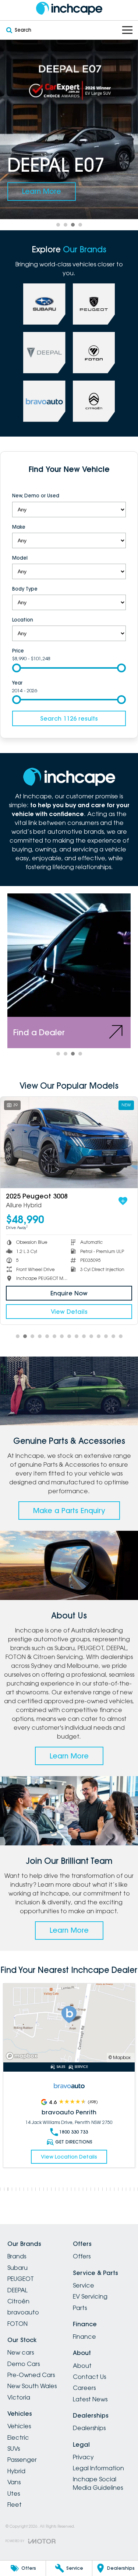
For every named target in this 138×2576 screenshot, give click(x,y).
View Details (70, 1312)
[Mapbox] (23, 2056)
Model (20, 558)
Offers (82, 2256)
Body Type (25, 589)
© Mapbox (120, 2057)
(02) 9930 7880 (74, 2123)
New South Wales (32, 2386)
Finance (84, 2337)
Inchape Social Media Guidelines (98, 2483)
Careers (84, 2388)
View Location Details (69, 2148)
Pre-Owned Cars (31, 2375)
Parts (80, 2308)
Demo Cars (24, 2364)
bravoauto (23, 2312)
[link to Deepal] (44, 353)
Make (19, 527)
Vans (14, 2482)
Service (84, 2285)
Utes (14, 2493)
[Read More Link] (69, 2023)
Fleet (15, 2505)
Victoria (19, 2397)
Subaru (17, 2268)
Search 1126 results (69, 718)
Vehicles (19, 2426)
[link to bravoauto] (44, 401)
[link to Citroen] (94, 401)
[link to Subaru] (44, 304)
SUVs (14, 2449)
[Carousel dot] (58, 225)
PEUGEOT (21, 2279)
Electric (18, 2437)
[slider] (17, 668)
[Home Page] (69, 8)
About (82, 2366)
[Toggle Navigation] (127, 30)
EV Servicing (90, 2296)
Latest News (90, 2399)
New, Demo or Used (36, 496)
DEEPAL (17, 2290)
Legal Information (98, 2468)
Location (23, 620)
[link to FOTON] (94, 353)
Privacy (83, 2457)
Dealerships (89, 2428)
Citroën (18, 2301)
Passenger (22, 2460)
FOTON (17, 2324)
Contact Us (89, 2377)
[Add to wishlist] (124, 1201)
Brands (17, 2256)
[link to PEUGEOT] (94, 304)
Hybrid (16, 2471)
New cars (21, 2352)
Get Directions (74, 2133)
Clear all (69, 484)
